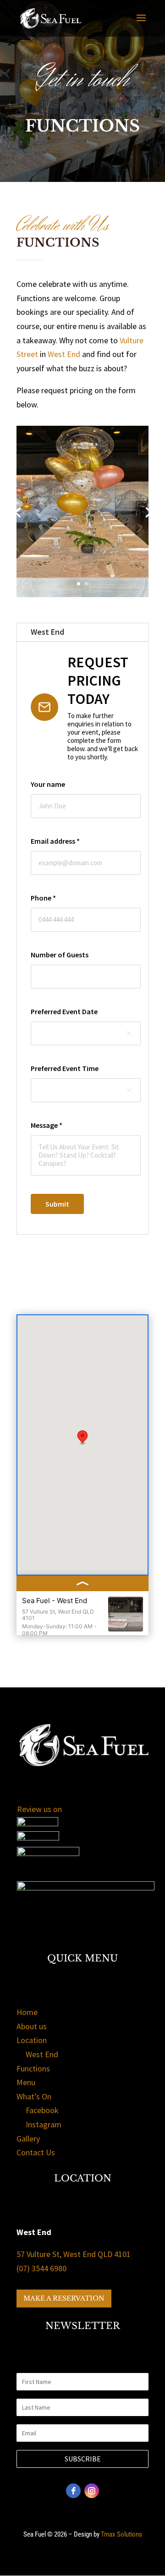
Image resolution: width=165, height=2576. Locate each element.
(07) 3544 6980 (41, 2268)
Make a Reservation (64, 2298)
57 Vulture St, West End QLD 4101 (74, 2254)
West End (64, 354)
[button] (82, 1438)
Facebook (42, 2110)
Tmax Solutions (121, 2534)
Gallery (28, 2139)
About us (32, 2026)
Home (27, 2012)
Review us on (39, 1809)
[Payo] (86, 1887)
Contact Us (36, 2152)
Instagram (44, 2124)
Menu (26, 2082)
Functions (33, 2068)
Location (32, 2040)
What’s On (34, 2096)
